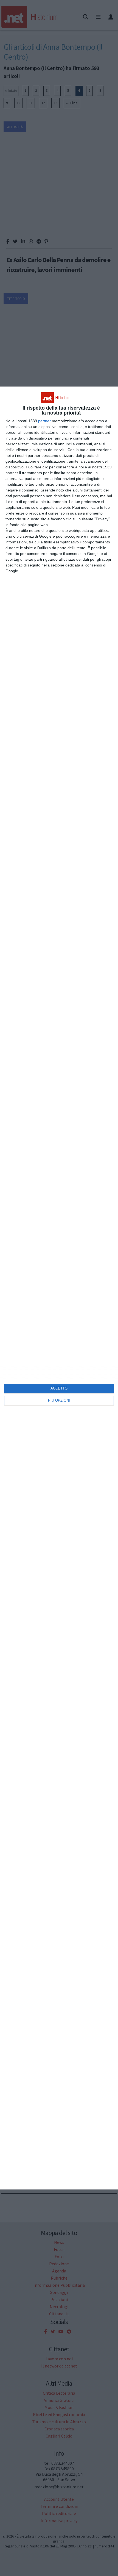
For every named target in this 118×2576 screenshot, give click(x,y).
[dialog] (59, 1288)
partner (44, 421)
